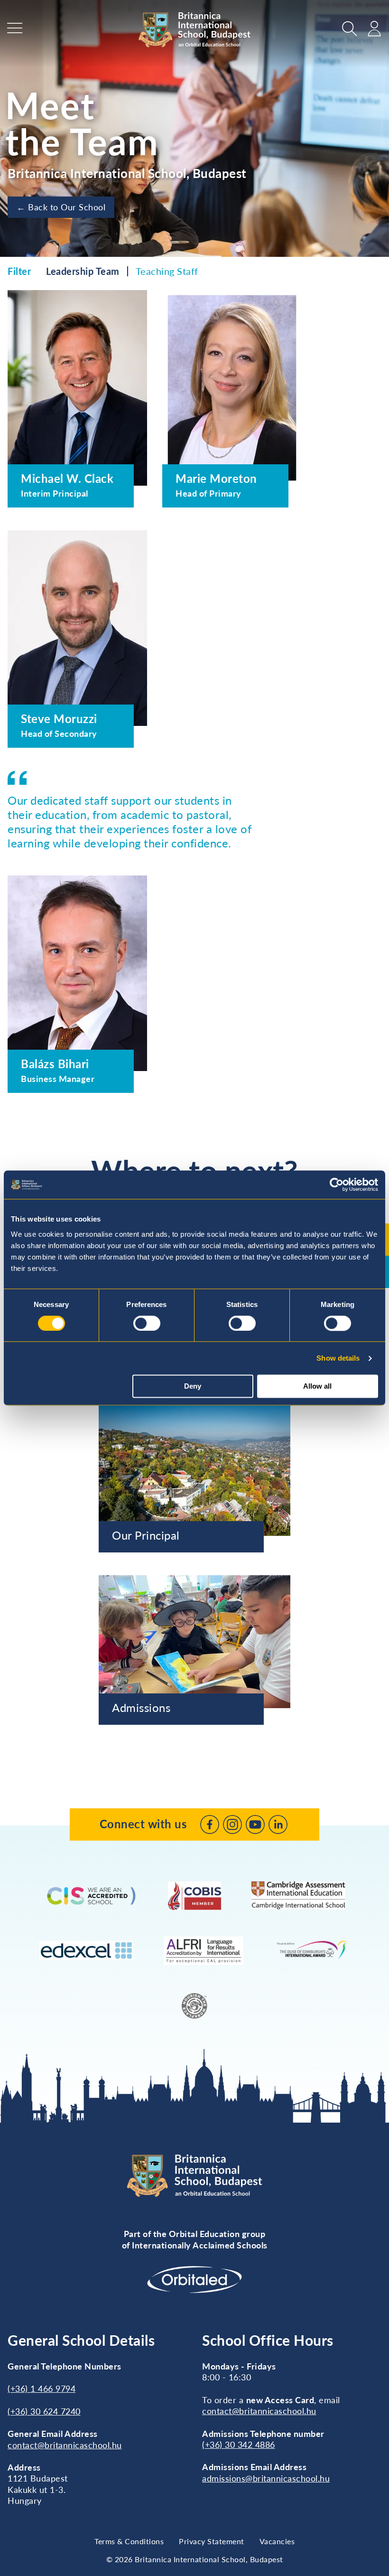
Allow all (317, 1387)
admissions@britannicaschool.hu (266, 2478)
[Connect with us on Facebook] (210, 1824)
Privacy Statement (212, 2541)
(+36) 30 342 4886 (239, 2444)
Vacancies (277, 2541)
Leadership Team (83, 271)
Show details (338, 1358)
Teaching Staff (167, 271)
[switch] (147, 1323)
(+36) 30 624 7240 (44, 2411)
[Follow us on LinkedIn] (278, 1824)
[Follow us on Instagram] (232, 1824)
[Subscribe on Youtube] (255, 1824)
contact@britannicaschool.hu (65, 2445)
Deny (193, 1387)
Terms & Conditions (129, 2541)
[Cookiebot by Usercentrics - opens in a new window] (337, 1185)
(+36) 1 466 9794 (42, 2388)
